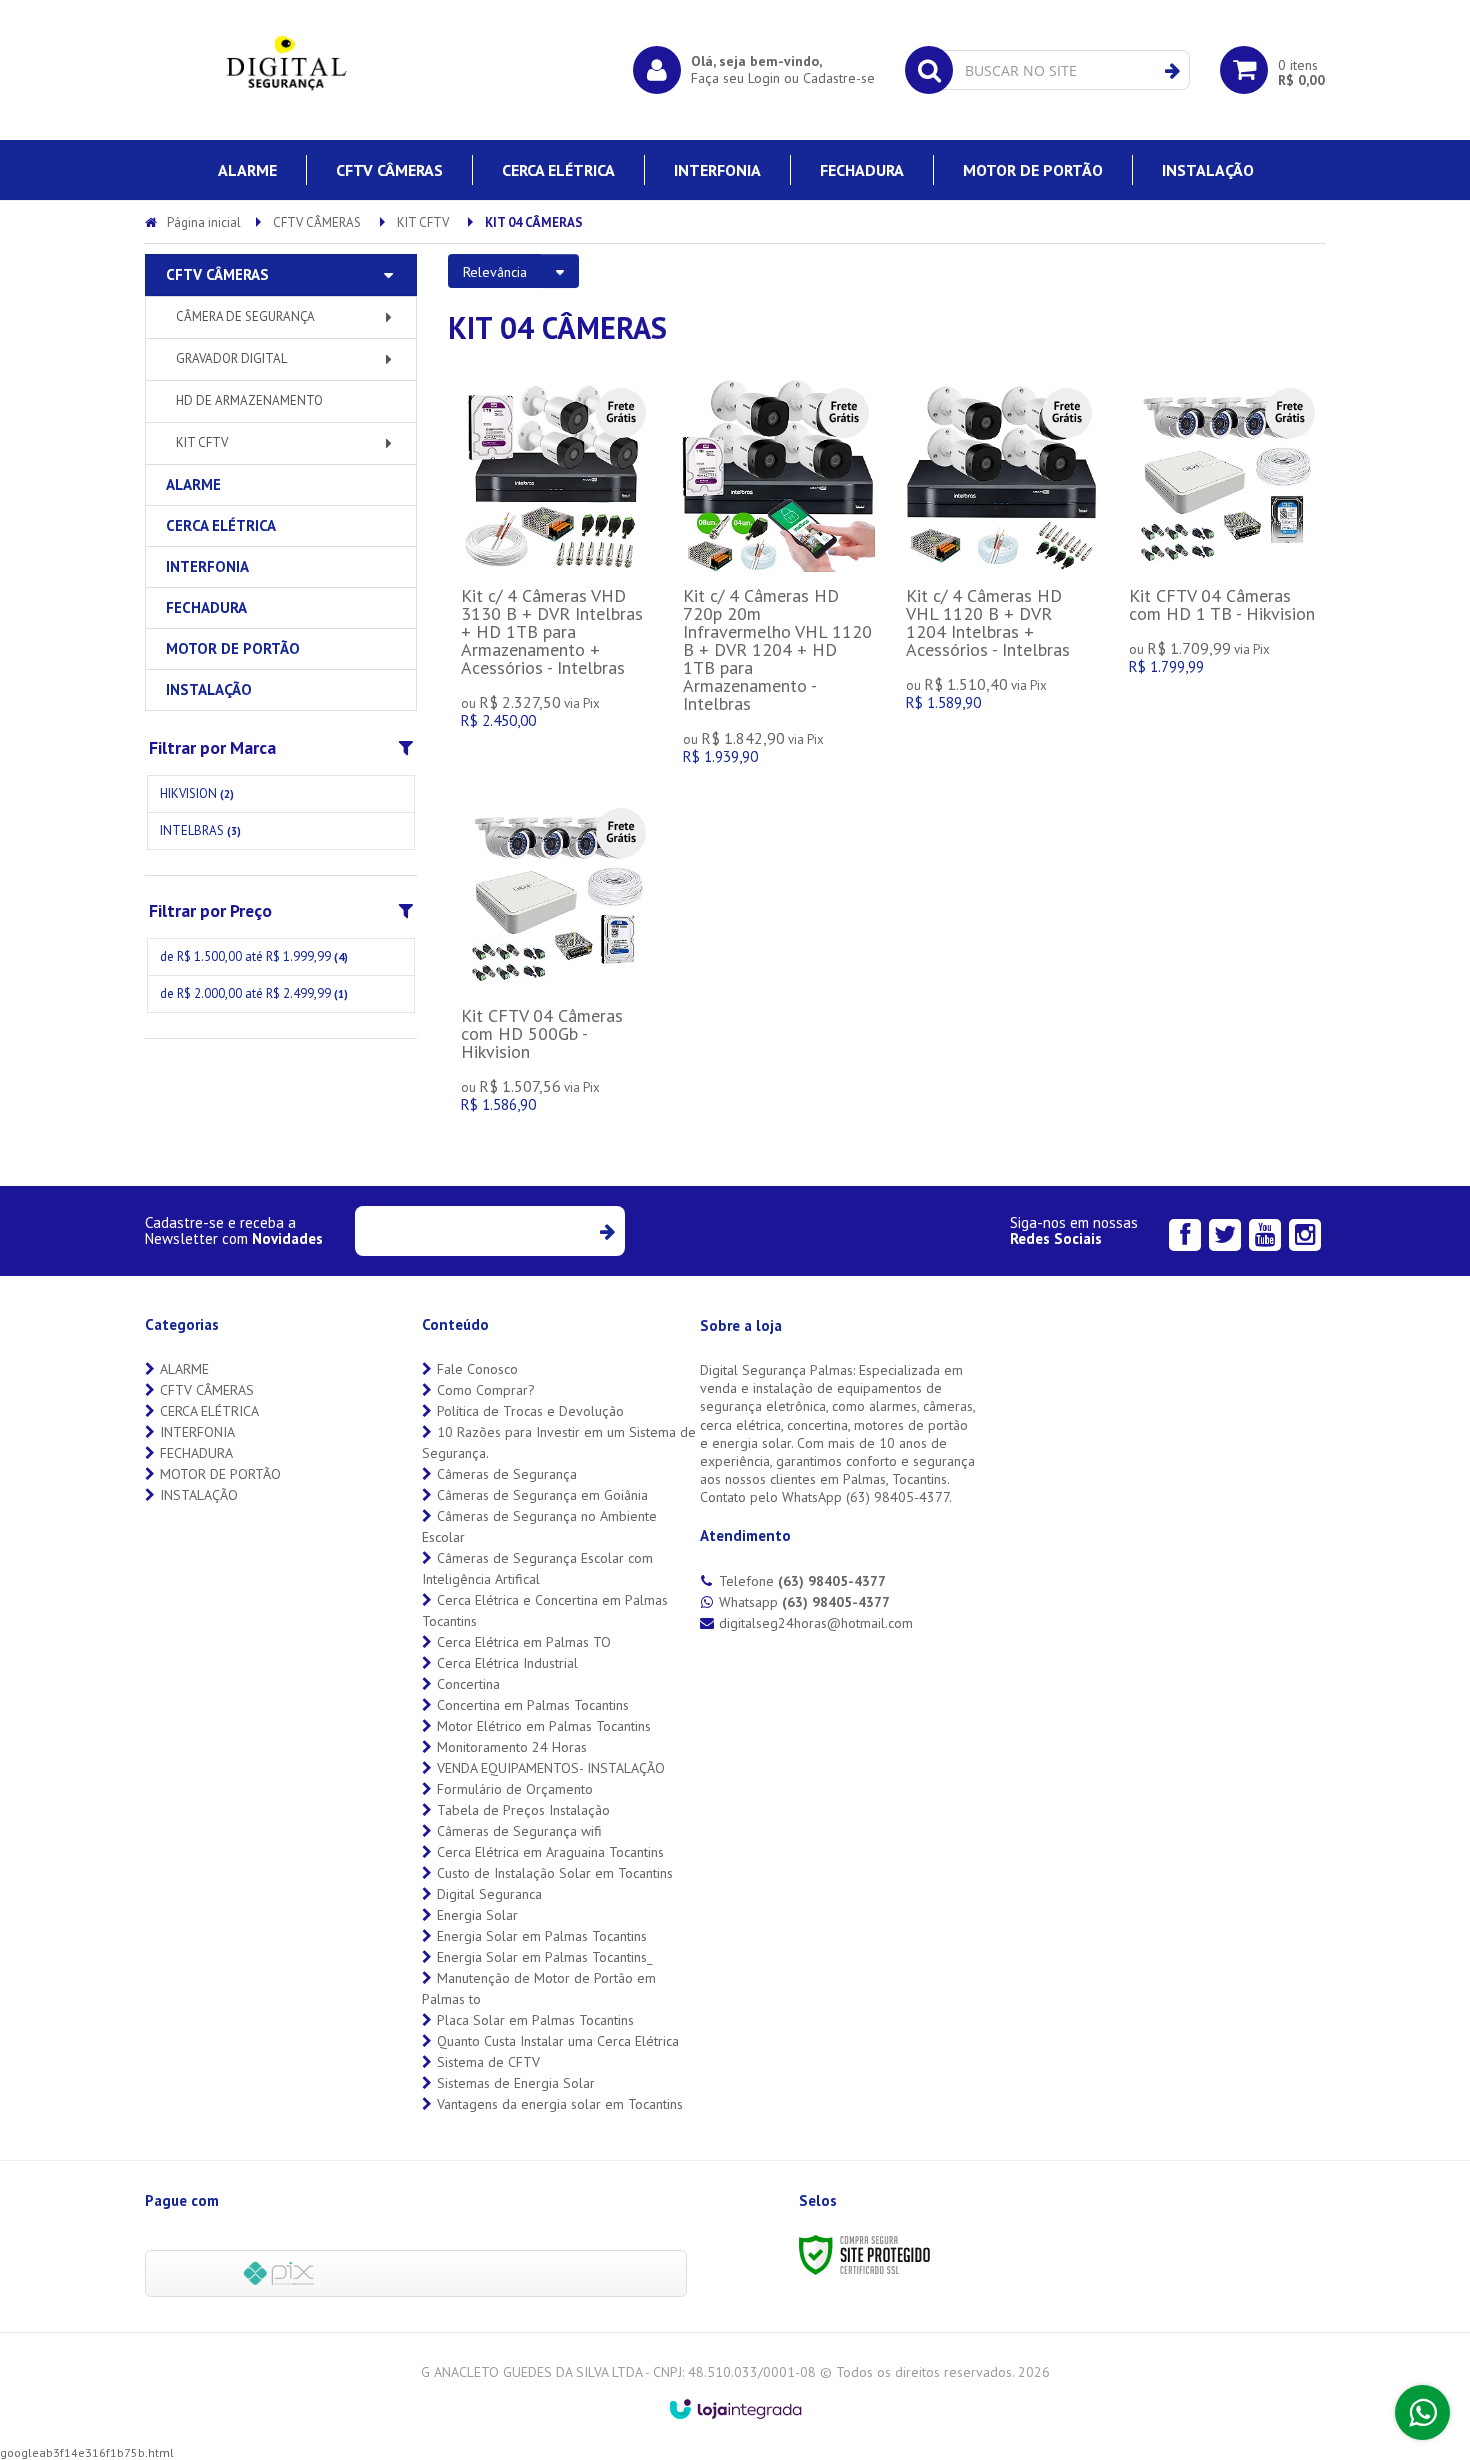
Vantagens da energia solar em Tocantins (560, 2104)
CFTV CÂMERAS (317, 222)
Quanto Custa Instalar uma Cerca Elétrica (558, 2041)
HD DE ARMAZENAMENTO (249, 400)
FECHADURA (196, 1453)
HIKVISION (197, 793)
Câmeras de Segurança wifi (519, 1831)
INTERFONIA (197, 1432)
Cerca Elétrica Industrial (507, 1663)
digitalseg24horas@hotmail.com (816, 1623)
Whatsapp (804, 1602)
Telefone (802, 1581)
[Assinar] (606, 1231)
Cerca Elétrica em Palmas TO (524, 1642)
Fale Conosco (477, 1369)
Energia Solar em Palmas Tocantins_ (545, 1957)
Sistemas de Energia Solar (516, 2083)
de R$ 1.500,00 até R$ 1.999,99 (254, 956)
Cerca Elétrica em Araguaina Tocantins (550, 1852)
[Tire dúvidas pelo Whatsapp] (1422, 2412)
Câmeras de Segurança (507, 1474)
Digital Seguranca (489, 1894)
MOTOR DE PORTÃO (220, 1474)
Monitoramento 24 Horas (512, 1747)
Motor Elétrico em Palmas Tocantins (544, 1726)
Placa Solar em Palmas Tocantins (535, 2020)
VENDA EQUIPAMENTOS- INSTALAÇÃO (551, 1768)
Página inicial (204, 222)
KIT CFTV (423, 222)
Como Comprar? (486, 1390)
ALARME (184, 1369)
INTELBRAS (200, 830)
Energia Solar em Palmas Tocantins (542, 1936)
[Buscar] (1172, 71)
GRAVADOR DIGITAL (231, 358)
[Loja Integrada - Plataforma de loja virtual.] (735, 2409)
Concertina (468, 1684)
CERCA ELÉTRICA (209, 1411)
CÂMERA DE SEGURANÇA (245, 316)
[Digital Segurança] (285, 70)
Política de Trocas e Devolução (530, 1411)
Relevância (495, 272)
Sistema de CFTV (488, 2062)
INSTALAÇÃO (199, 1495)
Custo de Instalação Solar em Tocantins (555, 1873)
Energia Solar (477, 1915)
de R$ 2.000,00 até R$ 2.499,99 (254, 993)
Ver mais (556, 571)
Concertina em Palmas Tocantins (533, 1705)
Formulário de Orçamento (515, 1789)
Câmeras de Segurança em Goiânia (542, 1495)
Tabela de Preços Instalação (523, 1810)
